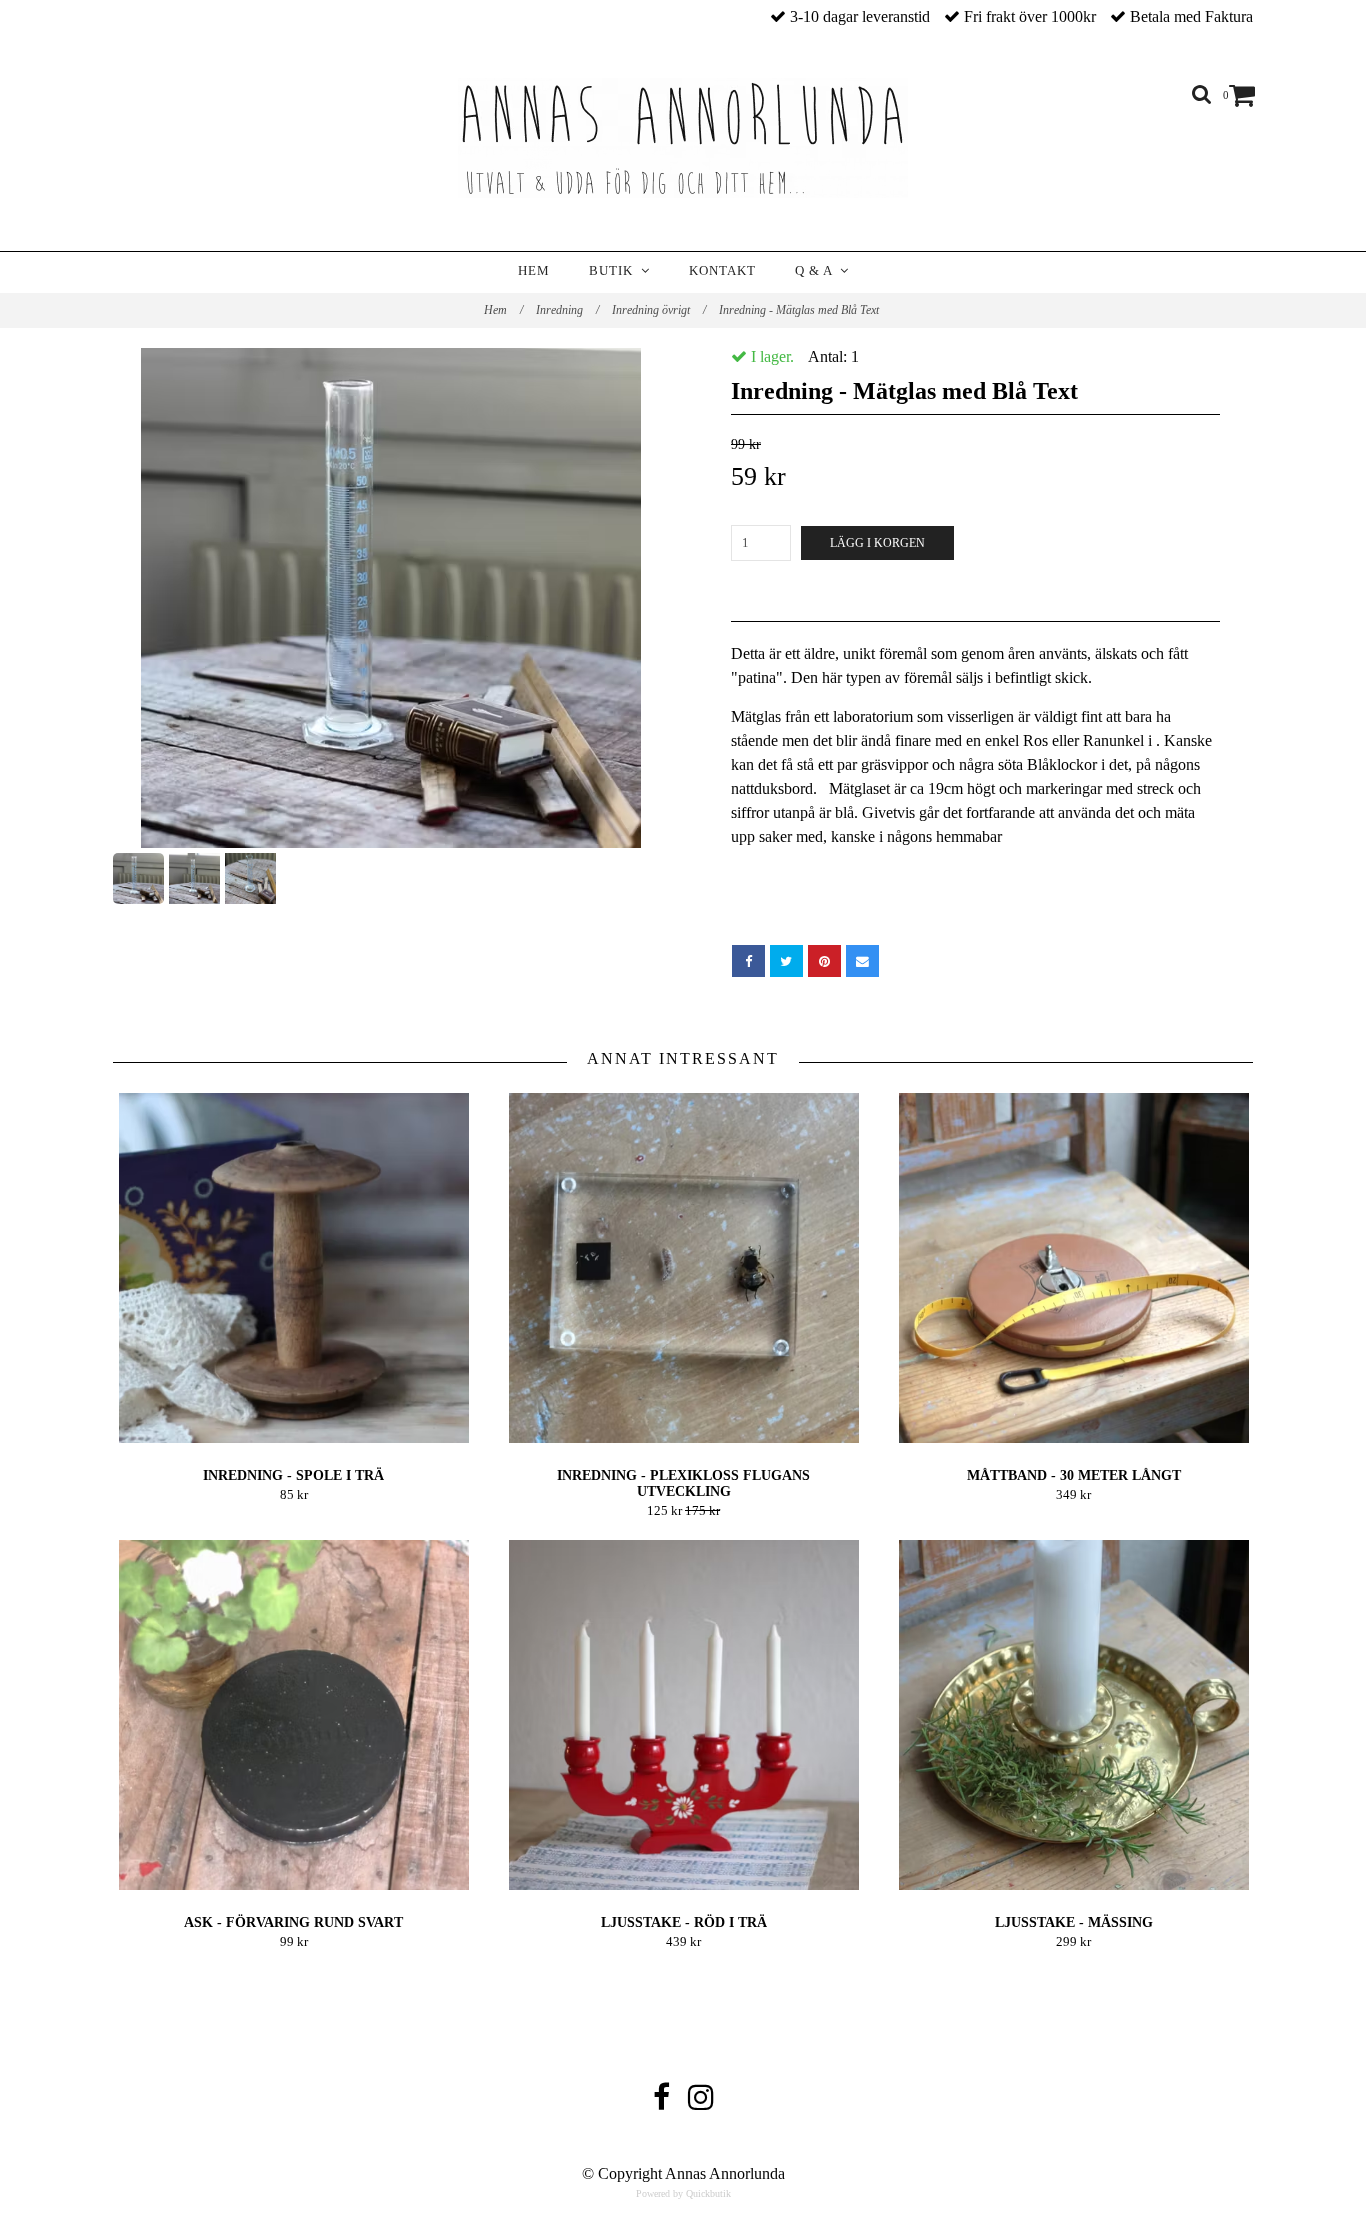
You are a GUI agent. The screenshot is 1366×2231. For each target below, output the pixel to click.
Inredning (567, 310)
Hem (534, 270)
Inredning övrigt (659, 310)
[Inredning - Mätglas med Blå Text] (390, 598)
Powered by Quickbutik (683, 2193)
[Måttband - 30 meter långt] (1073, 1268)
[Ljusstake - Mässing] (1073, 1715)
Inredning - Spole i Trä (293, 1475)
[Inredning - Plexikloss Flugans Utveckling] (683, 1268)
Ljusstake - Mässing (1074, 1922)
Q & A (817, 270)
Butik (615, 270)
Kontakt (722, 270)
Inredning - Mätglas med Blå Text (800, 310)
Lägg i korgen (877, 543)
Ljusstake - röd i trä (684, 1922)
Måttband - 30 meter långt (1074, 1475)
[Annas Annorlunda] (683, 138)
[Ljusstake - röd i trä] (683, 1715)
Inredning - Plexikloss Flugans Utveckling (683, 1483)
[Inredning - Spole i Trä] (293, 1268)
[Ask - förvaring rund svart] (293, 1715)
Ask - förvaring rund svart (293, 1922)
